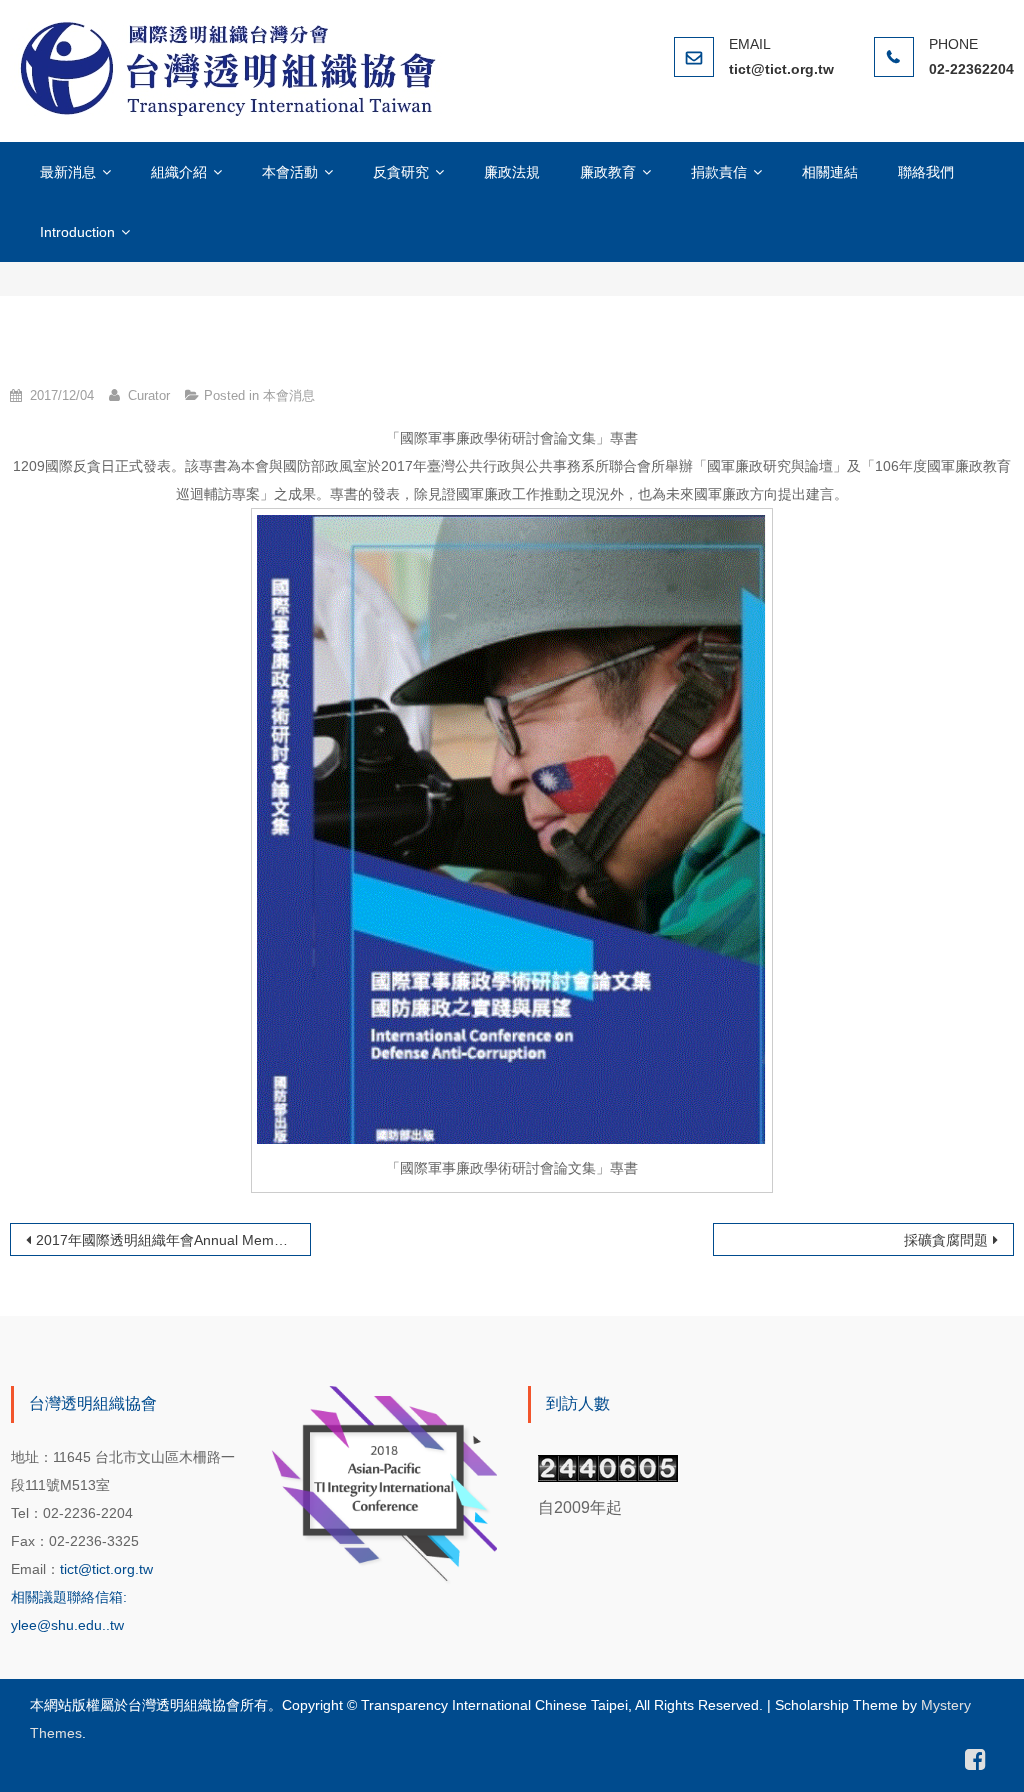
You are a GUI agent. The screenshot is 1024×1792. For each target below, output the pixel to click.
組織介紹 (179, 172)
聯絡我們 (926, 172)
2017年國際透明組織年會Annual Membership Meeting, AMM (173, 1240)
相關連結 (830, 172)
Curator (149, 395)
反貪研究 (401, 172)
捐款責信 (719, 172)
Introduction (77, 232)
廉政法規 (512, 172)
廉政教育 (608, 172)
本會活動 (290, 172)
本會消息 (289, 395)
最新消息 (68, 172)
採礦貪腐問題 (946, 1240)
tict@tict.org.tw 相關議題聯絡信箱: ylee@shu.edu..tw (82, 1597)
